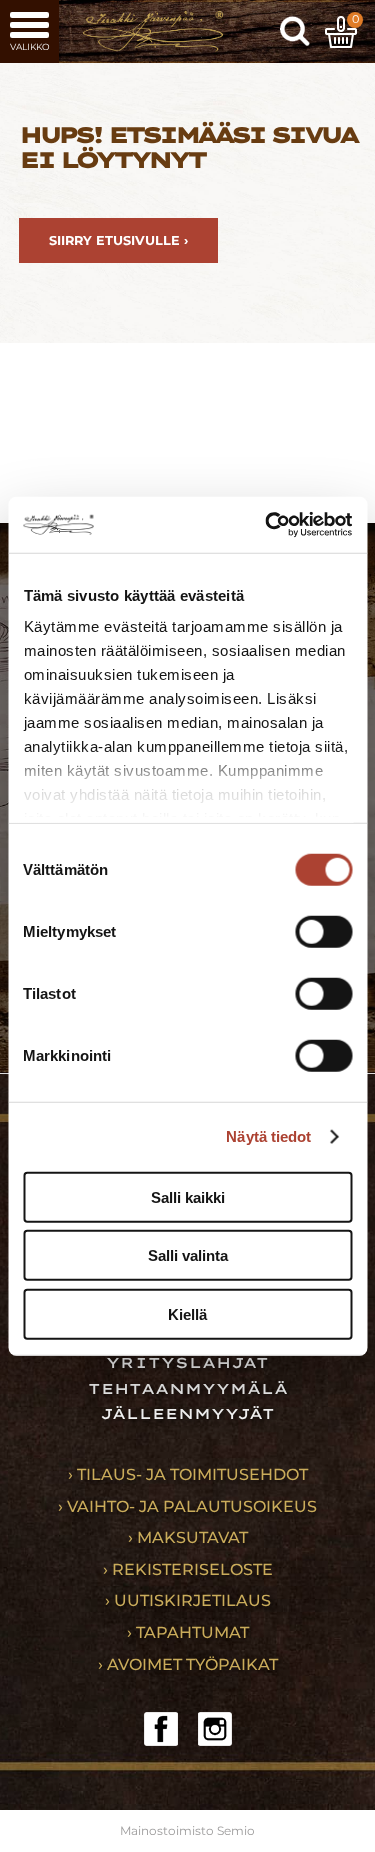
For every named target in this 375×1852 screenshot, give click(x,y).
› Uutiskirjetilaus (188, 1600)
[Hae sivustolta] (295, 32)
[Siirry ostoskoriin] (341, 32)
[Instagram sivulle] (215, 1729)
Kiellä (187, 1313)
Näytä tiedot (268, 1136)
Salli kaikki (188, 1196)
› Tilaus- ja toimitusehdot (188, 1474)
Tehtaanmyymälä (188, 1389)
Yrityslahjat (187, 1363)
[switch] (323, 931)
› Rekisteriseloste (188, 1569)
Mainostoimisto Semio (187, 1830)
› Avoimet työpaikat (188, 1664)
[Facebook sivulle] (161, 1729)
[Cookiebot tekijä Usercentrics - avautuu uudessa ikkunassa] (267, 525)
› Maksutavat (188, 1537)
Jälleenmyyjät (187, 1414)
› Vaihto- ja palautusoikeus (187, 1506)
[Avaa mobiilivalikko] (29, 31)
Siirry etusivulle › (118, 240)
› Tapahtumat (188, 1632)
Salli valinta (188, 1255)
